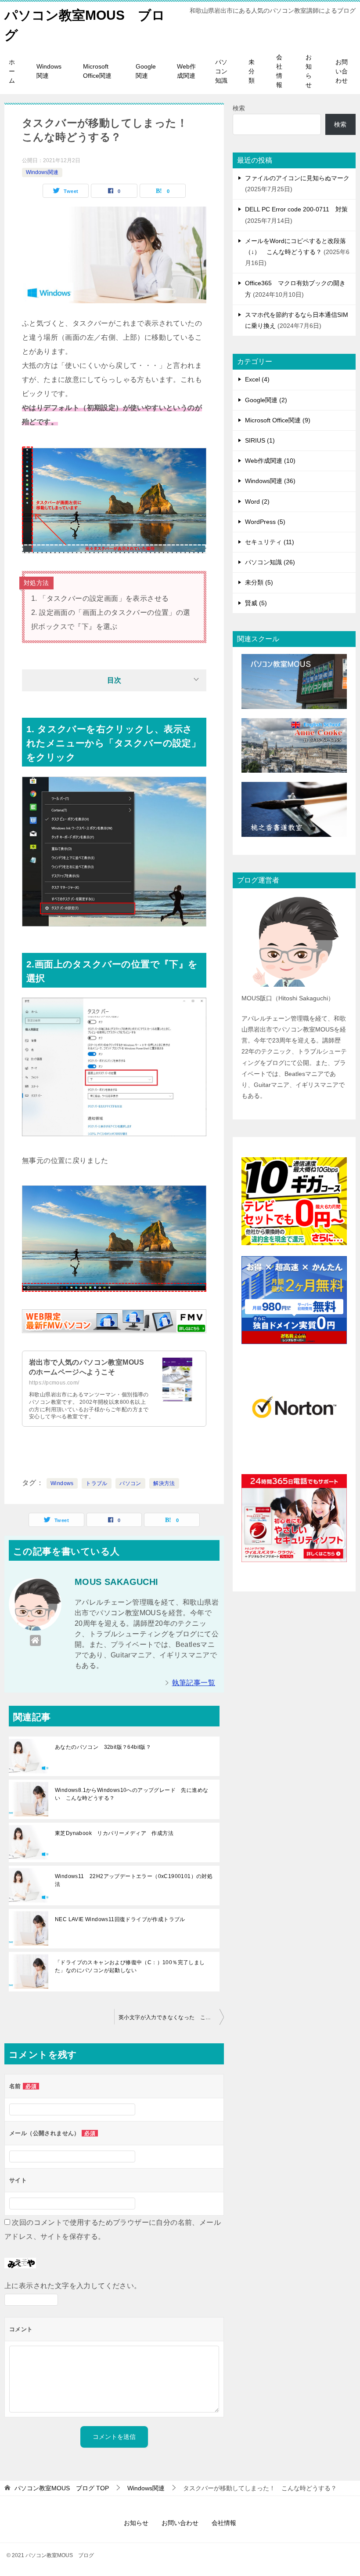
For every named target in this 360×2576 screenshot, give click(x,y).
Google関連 (146, 71)
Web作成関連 (186, 71)
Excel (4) (257, 379)
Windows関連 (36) (270, 481)
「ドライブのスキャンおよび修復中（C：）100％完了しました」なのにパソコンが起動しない (130, 1966)
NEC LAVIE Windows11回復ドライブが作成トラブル (120, 1919)
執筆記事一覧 (194, 1683)
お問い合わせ (342, 71)
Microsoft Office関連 (97, 71)
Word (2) (257, 501)
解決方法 (164, 1483)
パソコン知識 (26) (270, 562)
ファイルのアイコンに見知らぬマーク (297, 178)
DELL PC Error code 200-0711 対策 (296, 209)
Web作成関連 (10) (270, 461)
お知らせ (309, 71)
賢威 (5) (256, 603)
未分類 (252, 71)
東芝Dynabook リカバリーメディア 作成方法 (114, 1833)
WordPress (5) (265, 522)
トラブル (97, 1483)
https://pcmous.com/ (54, 1383)
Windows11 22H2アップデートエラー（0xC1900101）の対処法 (134, 1880)
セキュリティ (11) (270, 542)
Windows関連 (49, 71)
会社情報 (279, 71)
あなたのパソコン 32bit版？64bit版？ (103, 1747)
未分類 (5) (259, 582)
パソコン (130, 1483)
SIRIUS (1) (260, 440)
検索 (239, 108)
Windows (62, 1483)
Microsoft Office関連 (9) (278, 420)
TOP (62, 2488)
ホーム (12, 71)
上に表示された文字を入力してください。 (73, 2286)
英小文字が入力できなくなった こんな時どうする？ (171, 2017)
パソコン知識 (221, 71)
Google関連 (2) (266, 400)
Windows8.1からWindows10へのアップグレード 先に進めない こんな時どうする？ (131, 1794)
